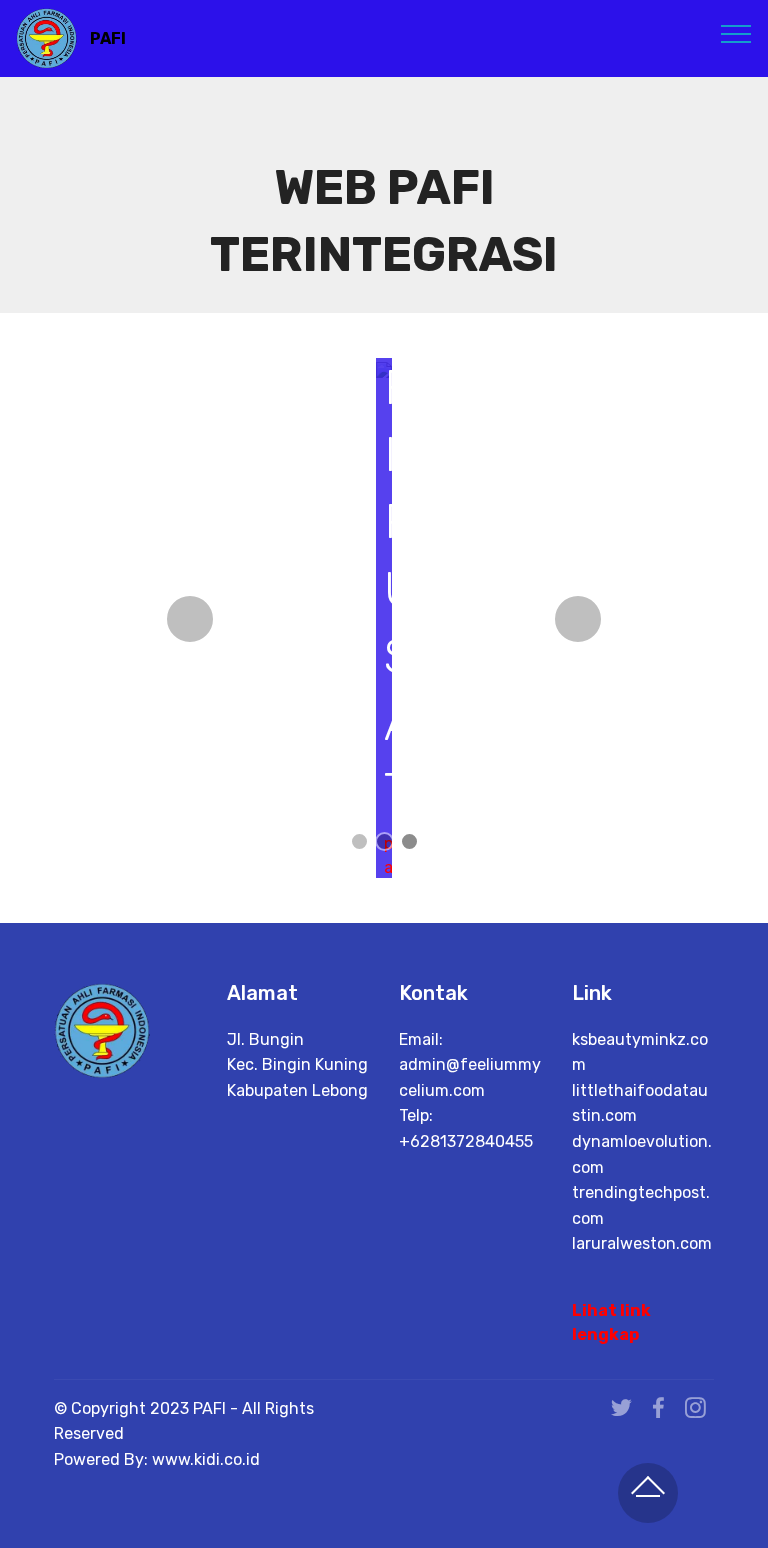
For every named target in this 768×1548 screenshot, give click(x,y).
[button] (190, 619)
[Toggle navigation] (736, 33)
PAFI (108, 38)
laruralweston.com (642, 1243)
